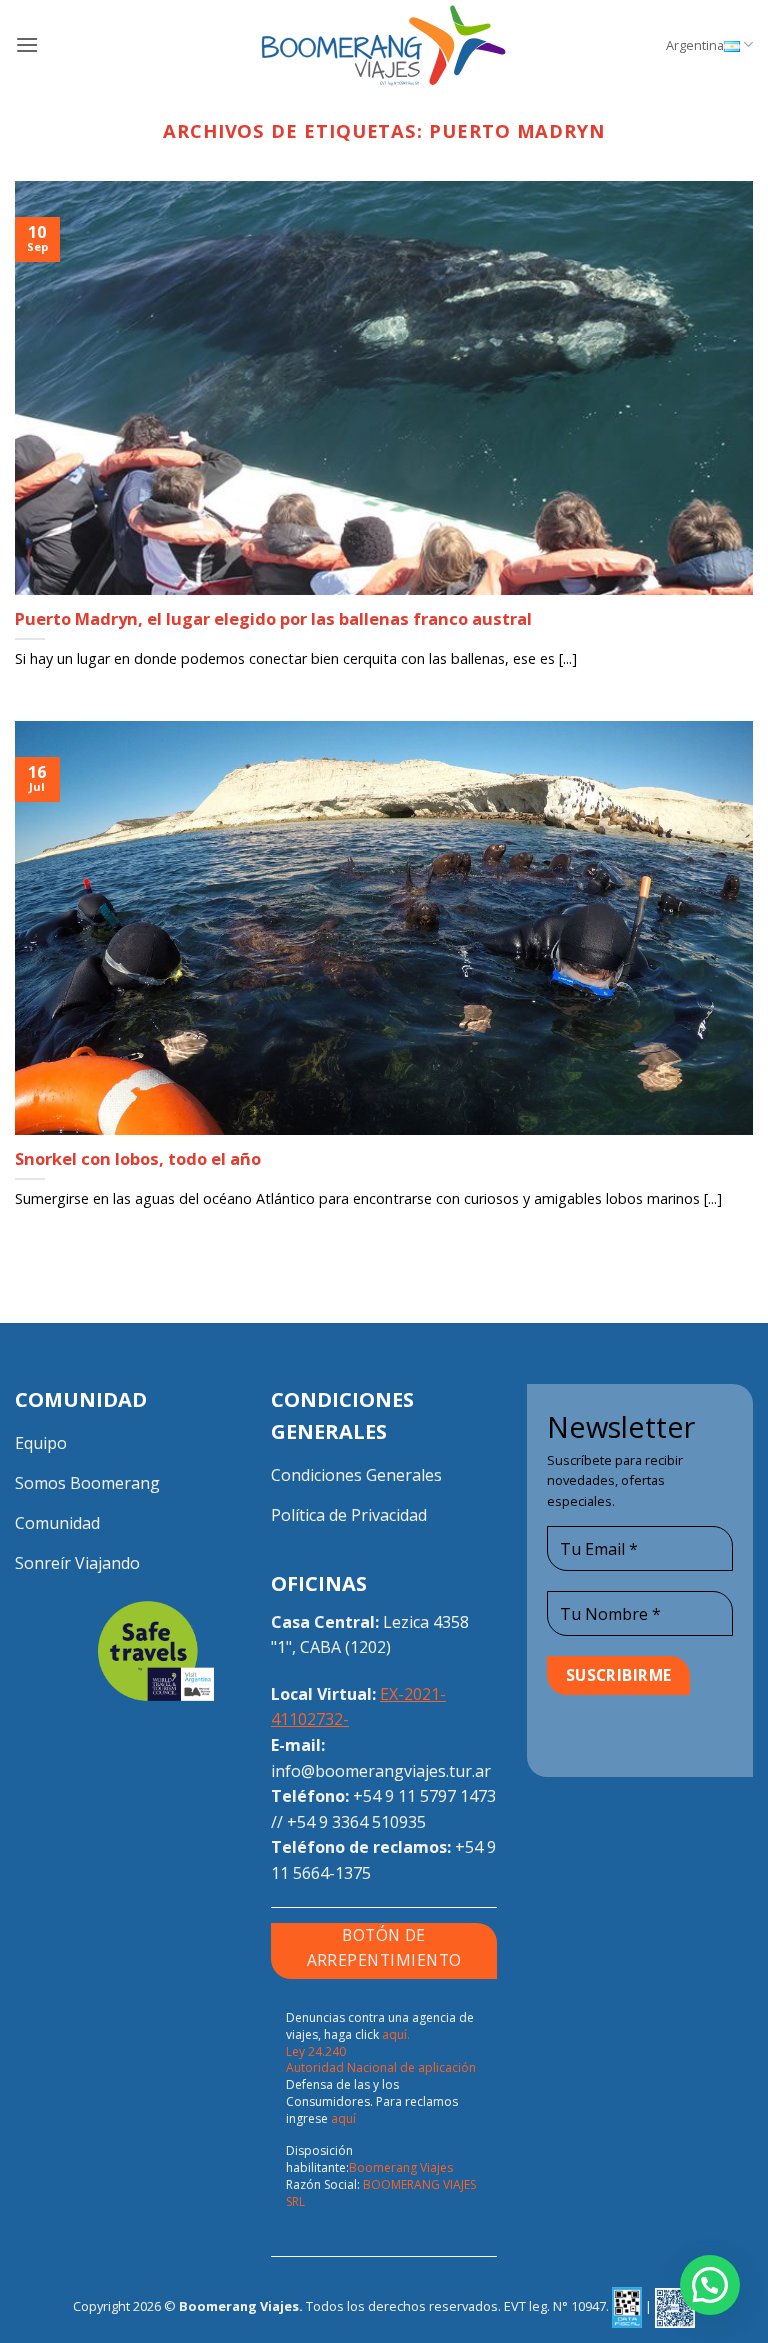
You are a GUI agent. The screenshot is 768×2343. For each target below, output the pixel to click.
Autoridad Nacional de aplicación (381, 2067)
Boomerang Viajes (401, 2167)
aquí (343, 2118)
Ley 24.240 (316, 2051)
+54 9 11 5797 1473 (424, 1796)
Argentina (695, 45)
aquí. (396, 2034)
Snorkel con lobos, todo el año (138, 1159)
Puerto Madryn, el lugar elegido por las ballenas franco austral (273, 619)
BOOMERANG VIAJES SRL (381, 2193)
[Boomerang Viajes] (384, 45)
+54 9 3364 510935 (356, 1822)
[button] (27, 44)
